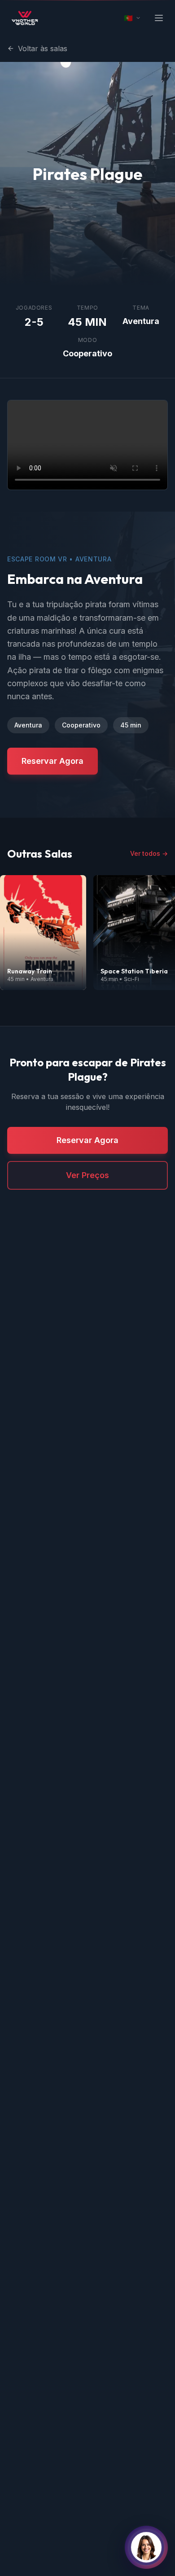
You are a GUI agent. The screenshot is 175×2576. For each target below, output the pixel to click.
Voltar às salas (43, 48)
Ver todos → (149, 853)
